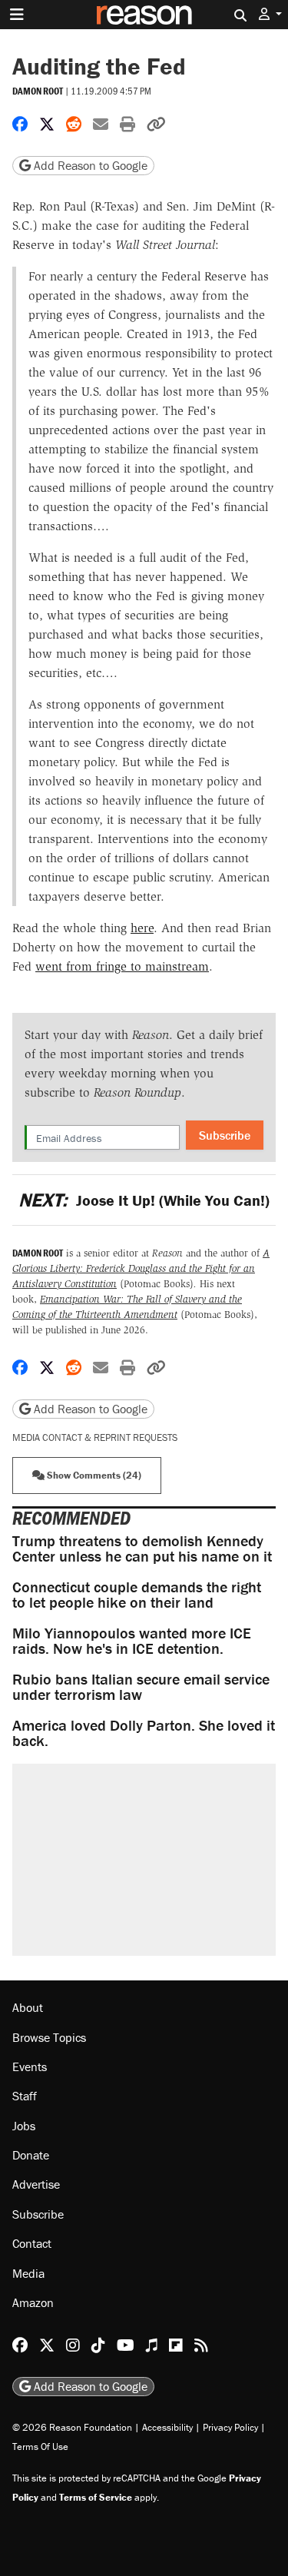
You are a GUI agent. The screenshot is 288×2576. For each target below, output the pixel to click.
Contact (32, 2243)
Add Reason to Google (89, 165)
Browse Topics (49, 2037)
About (28, 2007)
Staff (25, 2096)
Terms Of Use (40, 2447)
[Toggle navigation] (17, 15)
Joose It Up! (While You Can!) (144, 1200)
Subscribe (225, 1135)
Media (28, 2273)
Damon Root (38, 91)
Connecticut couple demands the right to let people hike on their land (137, 1594)
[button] (270, 14)
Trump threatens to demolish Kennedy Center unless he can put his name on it (142, 1548)
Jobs (24, 2126)
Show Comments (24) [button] (93, 1475)
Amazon (33, 2302)
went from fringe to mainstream (122, 966)
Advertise (36, 2184)
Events (30, 2066)
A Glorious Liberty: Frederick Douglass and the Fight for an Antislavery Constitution (141, 1268)
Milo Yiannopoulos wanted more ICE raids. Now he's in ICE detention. (132, 1640)
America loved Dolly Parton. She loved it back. (144, 1733)
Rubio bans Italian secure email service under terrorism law (141, 1686)
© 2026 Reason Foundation (72, 2427)
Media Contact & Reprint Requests (95, 1437)
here (142, 928)
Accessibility (167, 2427)
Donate (31, 2155)
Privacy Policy (230, 2427)
